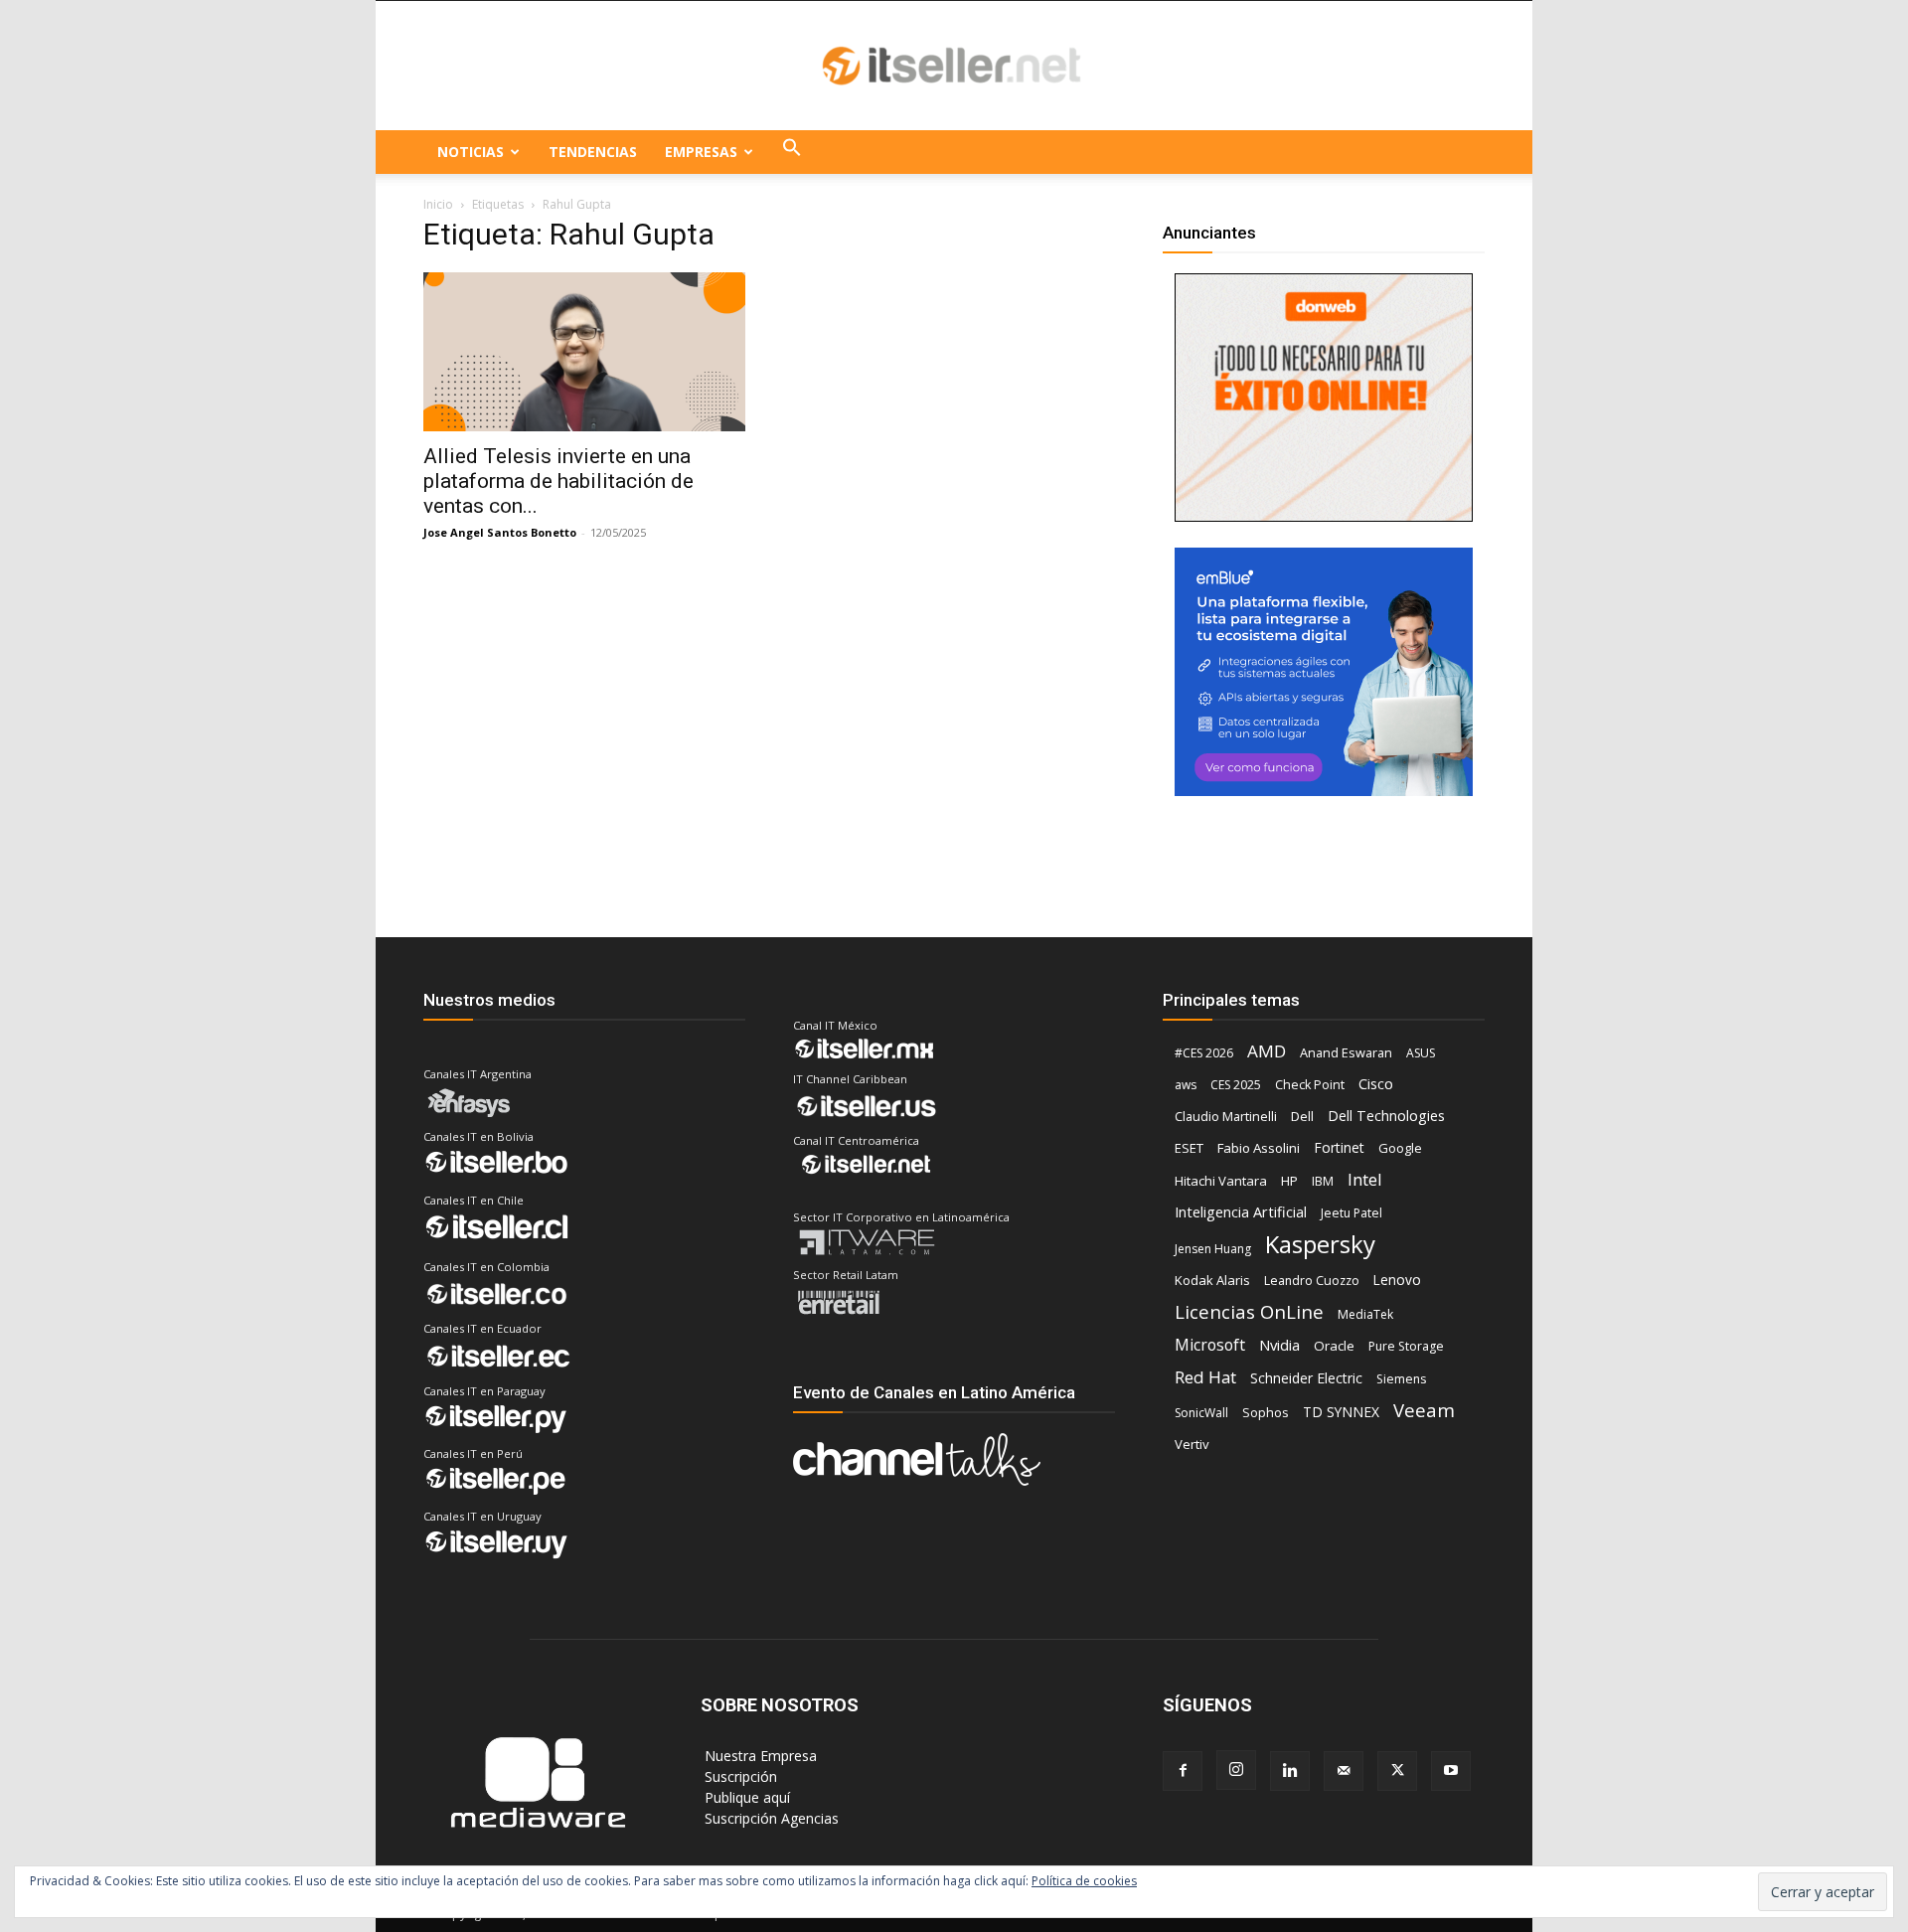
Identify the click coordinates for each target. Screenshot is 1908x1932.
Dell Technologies (1386, 1116)
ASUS (1421, 1053)
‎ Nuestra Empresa (759, 1756)
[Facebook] (1183, 1771)
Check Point (1310, 1085)
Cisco (1376, 1083)
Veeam (1424, 1410)
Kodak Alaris (1212, 1280)
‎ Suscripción (739, 1776)
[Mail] (1344, 1771)
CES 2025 (1236, 1085)
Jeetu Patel (1351, 1213)
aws (1186, 1085)
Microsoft (1210, 1345)
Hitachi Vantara (1221, 1181)
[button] (792, 152)
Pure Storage (1406, 1346)
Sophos (1266, 1412)
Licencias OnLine (1249, 1311)
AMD (1267, 1051)
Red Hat (1205, 1377)
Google (1400, 1148)
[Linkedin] (1290, 1771)
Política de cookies (1084, 1881)
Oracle (1334, 1346)
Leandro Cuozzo (1312, 1281)
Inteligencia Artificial (1241, 1211)
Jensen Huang (1213, 1249)
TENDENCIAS (593, 152)
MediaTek (1365, 1314)
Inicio (438, 204)
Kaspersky (1320, 1244)
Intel (1365, 1179)
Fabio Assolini (1259, 1148)
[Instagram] (1236, 1770)
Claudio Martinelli (1226, 1116)
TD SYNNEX (1341, 1412)
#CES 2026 (1204, 1053)
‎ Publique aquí (745, 1797)
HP (1289, 1181)
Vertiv (1192, 1444)
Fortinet (1339, 1147)
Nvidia (1279, 1345)
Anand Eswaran (1346, 1052)
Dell (1302, 1116)
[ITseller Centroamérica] (954, 67)
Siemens (1401, 1379)
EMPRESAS (701, 152)
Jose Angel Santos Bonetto (500, 532)
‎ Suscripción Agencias (770, 1818)
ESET (1189, 1148)
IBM (1323, 1181)
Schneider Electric (1306, 1378)
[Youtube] (1451, 1771)
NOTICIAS (471, 152)
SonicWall (1201, 1413)
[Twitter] (1397, 1771)
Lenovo (1397, 1280)
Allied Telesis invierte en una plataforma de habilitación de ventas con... (558, 481)
